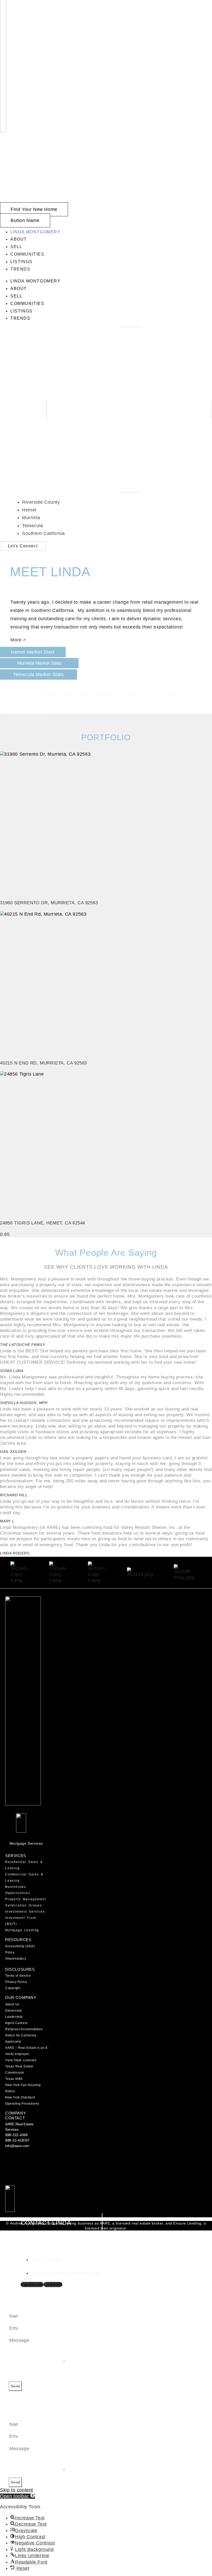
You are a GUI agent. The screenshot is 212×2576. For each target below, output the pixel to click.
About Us (12, 2004)
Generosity (14, 2011)
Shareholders (16, 1959)
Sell (16, 247)
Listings (21, 262)
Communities (27, 254)
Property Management (26, 1899)
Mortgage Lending (22, 1930)
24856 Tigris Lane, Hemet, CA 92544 (43, 1223)
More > (18, 640)
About (19, 239)
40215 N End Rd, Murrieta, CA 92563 (43, 1063)
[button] (17, 2496)
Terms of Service (18, 1976)
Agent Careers (16, 2023)
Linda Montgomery (36, 232)
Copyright (13, 1988)
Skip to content (17, 2490)
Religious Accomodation (24, 2029)
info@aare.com (17, 2146)
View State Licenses (21, 2060)
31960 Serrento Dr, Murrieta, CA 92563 (49, 903)
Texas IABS (14, 2079)
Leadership (14, 2017)
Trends (20, 269)
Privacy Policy (16, 1982)
